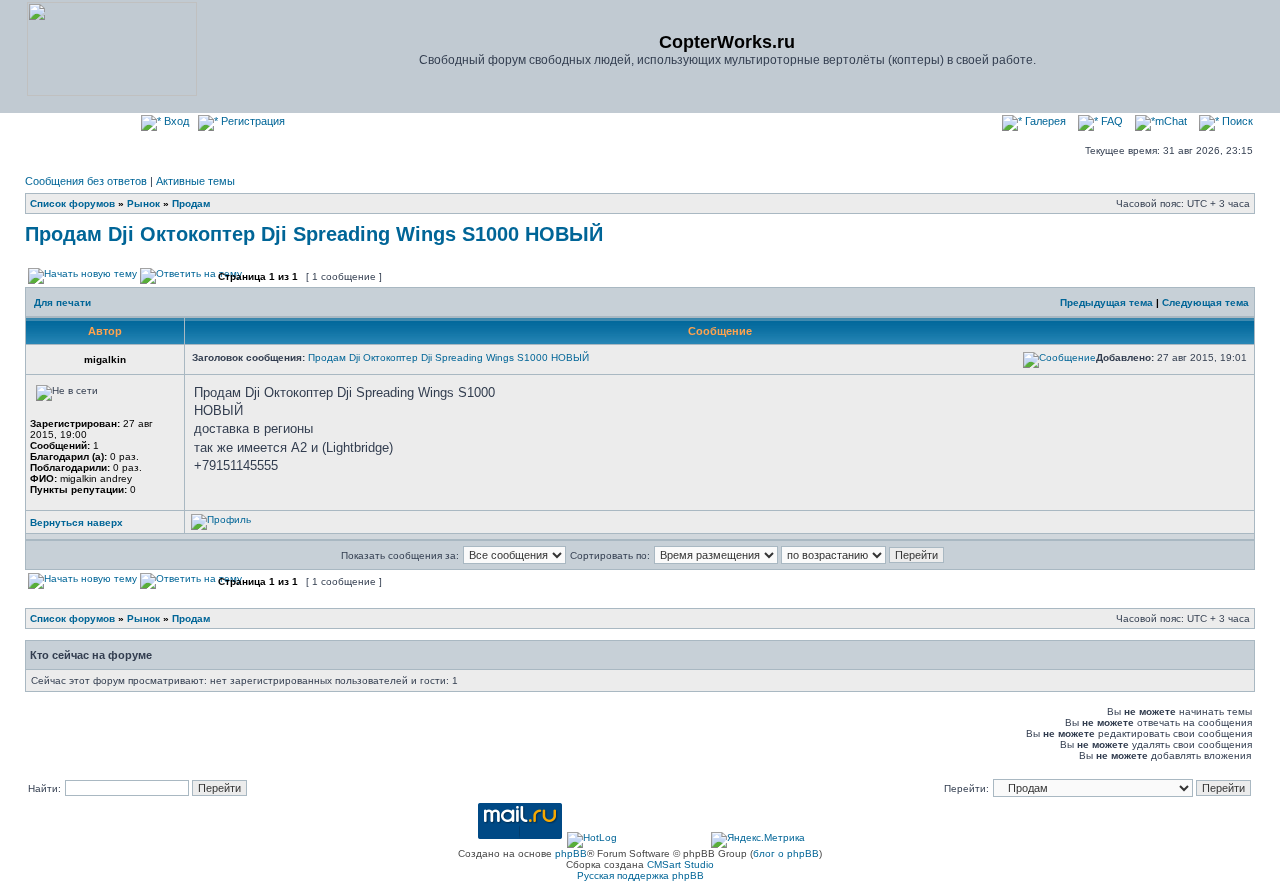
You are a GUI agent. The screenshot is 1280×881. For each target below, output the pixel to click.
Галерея (1044, 121)
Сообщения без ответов (86, 181)
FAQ (1110, 121)
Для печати (62, 302)
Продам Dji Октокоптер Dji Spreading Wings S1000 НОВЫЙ (314, 234)
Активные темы (195, 181)
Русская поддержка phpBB (640, 875)
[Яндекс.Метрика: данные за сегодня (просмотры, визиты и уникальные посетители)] (758, 840)
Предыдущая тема (1106, 302)
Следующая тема (1205, 302)
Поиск (1236, 121)
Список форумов (72, 203)
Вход (175, 121)
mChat (1171, 121)
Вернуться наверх (76, 522)
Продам (191, 203)
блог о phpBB (786, 853)
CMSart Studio (680, 864)
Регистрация (251, 121)
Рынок (143, 203)
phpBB (571, 853)
